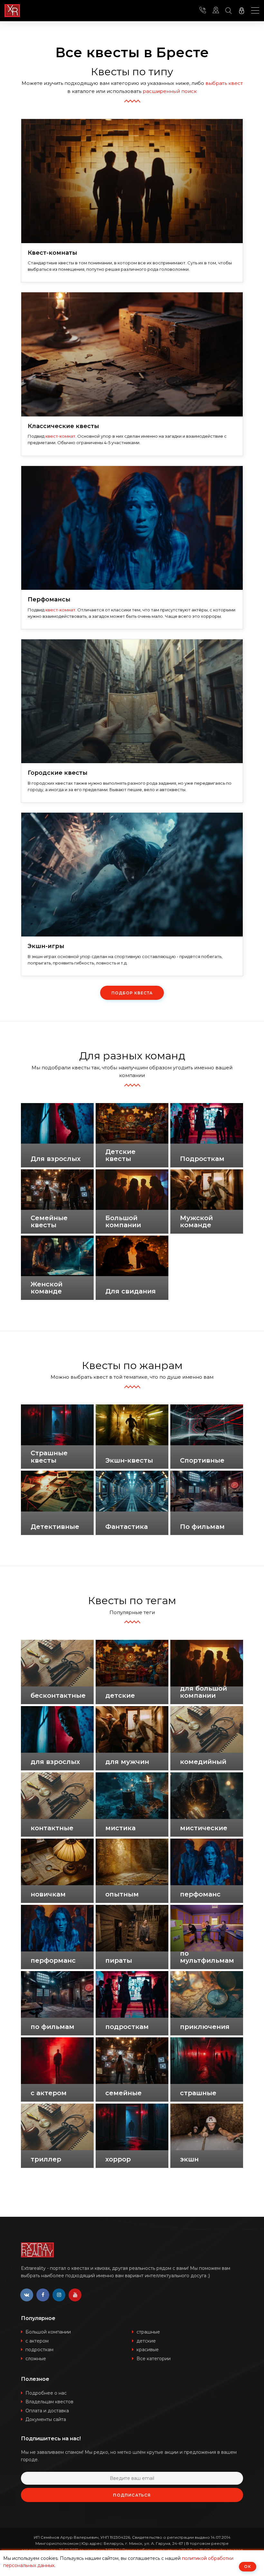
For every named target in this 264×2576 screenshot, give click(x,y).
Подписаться (132, 2495)
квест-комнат (60, 436)
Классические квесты (63, 426)
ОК (248, 2567)
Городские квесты (58, 773)
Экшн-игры (46, 946)
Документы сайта (46, 2419)
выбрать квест (224, 83)
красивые (148, 2350)
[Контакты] (203, 11)
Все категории (154, 2359)
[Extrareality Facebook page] (43, 2295)
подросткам (39, 2350)
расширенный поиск (170, 91)
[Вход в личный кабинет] (241, 11)
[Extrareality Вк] (27, 2295)
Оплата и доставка (47, 2411)
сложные (36, 2359)
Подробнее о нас (46, 2393)
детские (146, 2341)
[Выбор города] (216, 11)
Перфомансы (49, 600)
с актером (37, 2341)
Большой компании (48, 2332)
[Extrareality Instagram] (59, 2295)
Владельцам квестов (49, 2402)
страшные (148, 2332)
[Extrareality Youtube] (75, 2295)
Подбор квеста (132, 993)
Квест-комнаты (52, 253)
